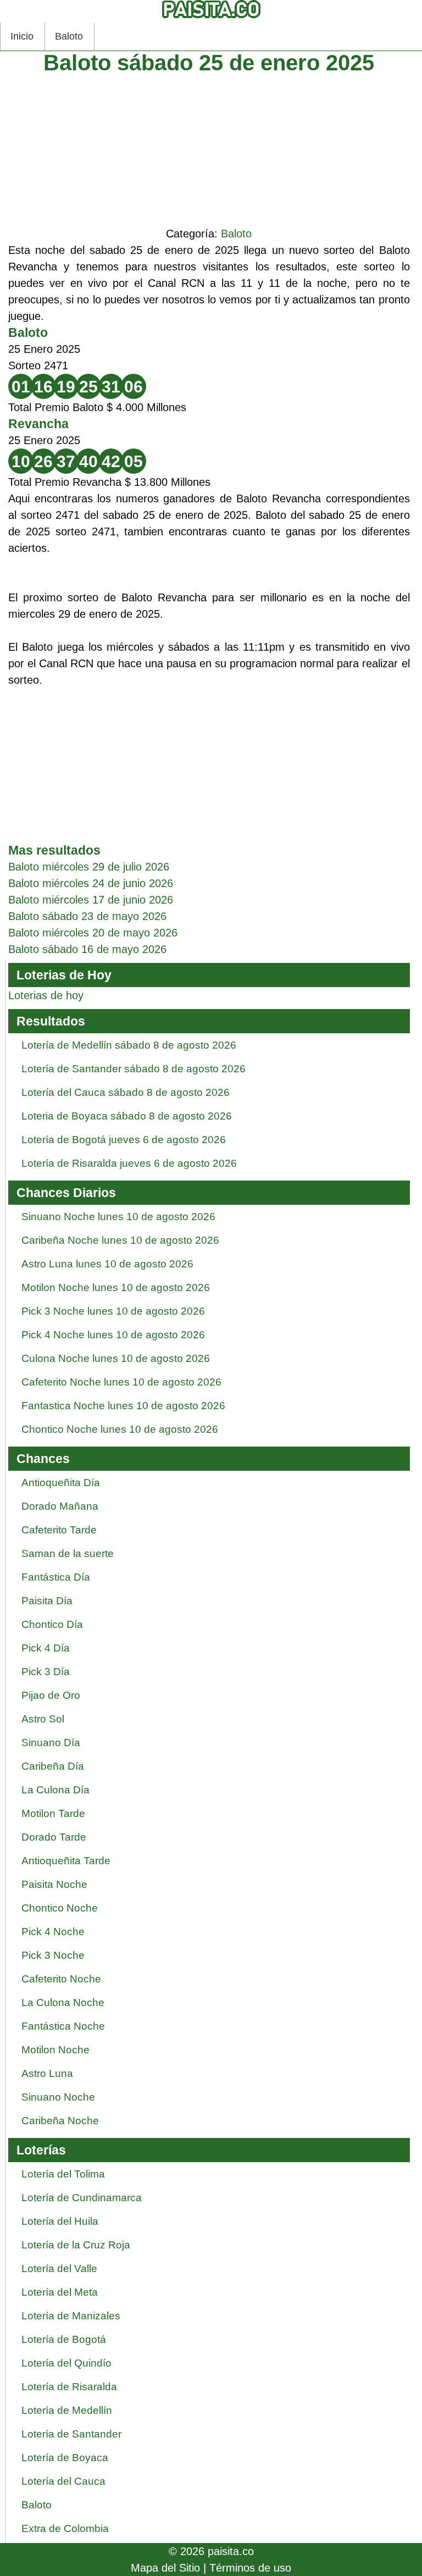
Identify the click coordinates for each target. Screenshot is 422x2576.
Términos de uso (250, 2568)
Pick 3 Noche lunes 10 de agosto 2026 (113, 1311)
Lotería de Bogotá (64, 2339)
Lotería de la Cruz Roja (76, 2245)
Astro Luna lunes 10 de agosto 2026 (107, 1264)
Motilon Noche (55, 2050)
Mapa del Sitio (165, 2568)
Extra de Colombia (65, 2528)
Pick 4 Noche (53, 1932)
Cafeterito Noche (61, 1979)
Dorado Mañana (60, 1506)
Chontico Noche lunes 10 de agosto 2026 (120, 1429)
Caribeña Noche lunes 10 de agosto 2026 (120, 1240)
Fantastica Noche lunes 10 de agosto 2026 (123, 1406)
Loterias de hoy (46, 995)
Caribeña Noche (60, 2121)
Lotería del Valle (59, 2268)
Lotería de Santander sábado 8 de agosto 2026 (134, 1069)
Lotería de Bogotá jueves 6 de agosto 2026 (124, 1140)
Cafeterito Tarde (59, 1530)
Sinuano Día (51, 1743)
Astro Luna (47, 2073)
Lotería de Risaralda (69, 2387)
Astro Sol (43, 1719)
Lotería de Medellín (67, 2410)
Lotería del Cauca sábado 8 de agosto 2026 (126, 1092)
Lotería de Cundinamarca (82, 2198)
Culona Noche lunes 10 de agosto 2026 (116, 1358)
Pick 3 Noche (53, 1955)
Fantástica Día (56, 1577)
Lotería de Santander (71, 2434)
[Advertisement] (209, 148)
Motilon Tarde (53, 1813)
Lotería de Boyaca (65, 2458)
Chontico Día (52, 1624)
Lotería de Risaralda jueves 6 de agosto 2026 (129, 1163)
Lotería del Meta (60, 2292)
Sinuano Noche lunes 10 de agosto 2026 (118, 1217)
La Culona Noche (63, 2002)
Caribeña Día (53, 1766)
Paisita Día (47, 1601)
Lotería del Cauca (63, 2481)
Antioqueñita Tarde (66, 1861)
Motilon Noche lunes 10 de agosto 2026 (116, 1287)
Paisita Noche (54, 1884)
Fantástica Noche (63, 2026)
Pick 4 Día (46, 1648)
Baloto (69, 36)
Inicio (22, 36)
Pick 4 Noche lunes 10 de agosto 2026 (113, 1335)
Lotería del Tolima (63, 2174)
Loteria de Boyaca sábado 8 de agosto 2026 (127, 1116)
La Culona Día (55, 1790)
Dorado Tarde (54, 1837)
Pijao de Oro (51, 1695)
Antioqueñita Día (61, 1483)
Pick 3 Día (46, 1672)
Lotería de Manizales (71, 2316)
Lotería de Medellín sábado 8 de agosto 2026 (129, 1045)
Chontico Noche (60, 1908)
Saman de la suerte (68, 1553)
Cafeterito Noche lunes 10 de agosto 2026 (121, 1382)
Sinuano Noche (58, 2097)
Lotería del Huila (60, 2221)
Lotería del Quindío (66, 2363)
